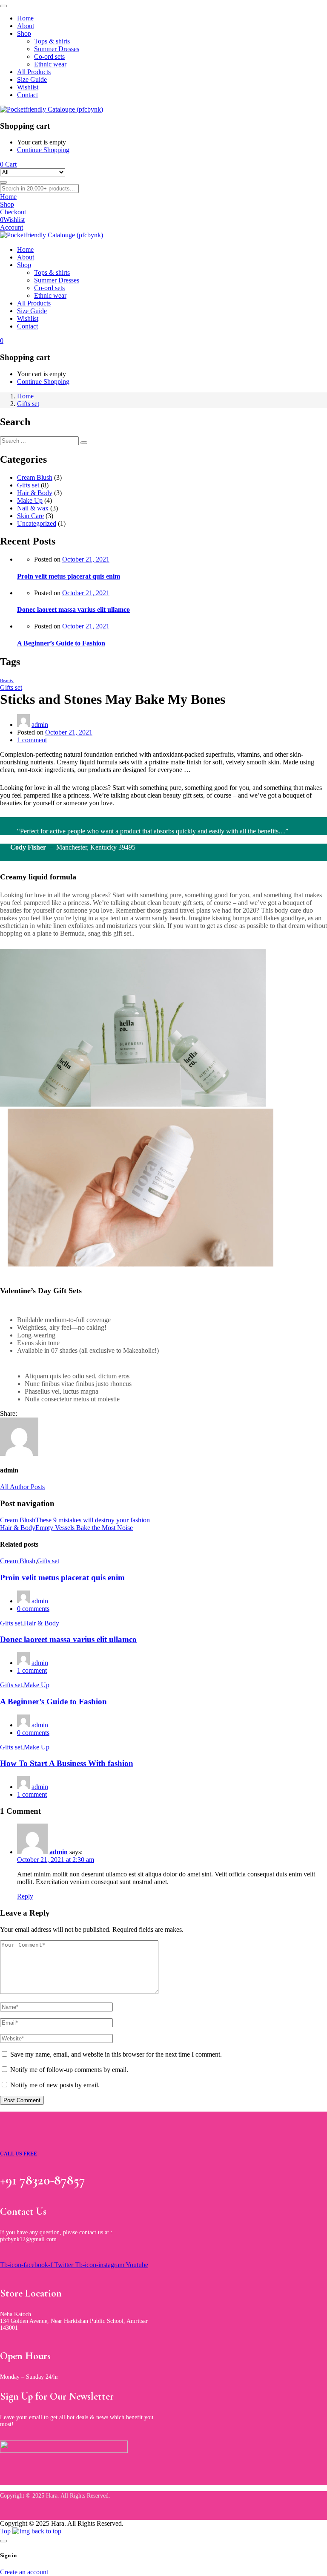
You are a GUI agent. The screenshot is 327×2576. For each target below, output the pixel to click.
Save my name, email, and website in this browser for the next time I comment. (116, 2054)
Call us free (19, 2154)
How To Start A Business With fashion (67, 1763)
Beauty (7, 681)
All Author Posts (22, 1487)
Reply (25, 1896)
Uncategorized (37, 523)
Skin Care (30, 516)
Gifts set (28, 404)
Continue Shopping (43, 150)
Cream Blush (35, 477)
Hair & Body (35, 493)
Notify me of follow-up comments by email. (69, 2070)
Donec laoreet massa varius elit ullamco (73, 609)
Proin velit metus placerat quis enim (69, 576)
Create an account (24, 2572)
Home (25, 396)
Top (6, 2531)
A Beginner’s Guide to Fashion (61, 643)
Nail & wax (33, 508)
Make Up (30, 500)
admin (40, 725)
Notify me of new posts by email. (55, 2085)
